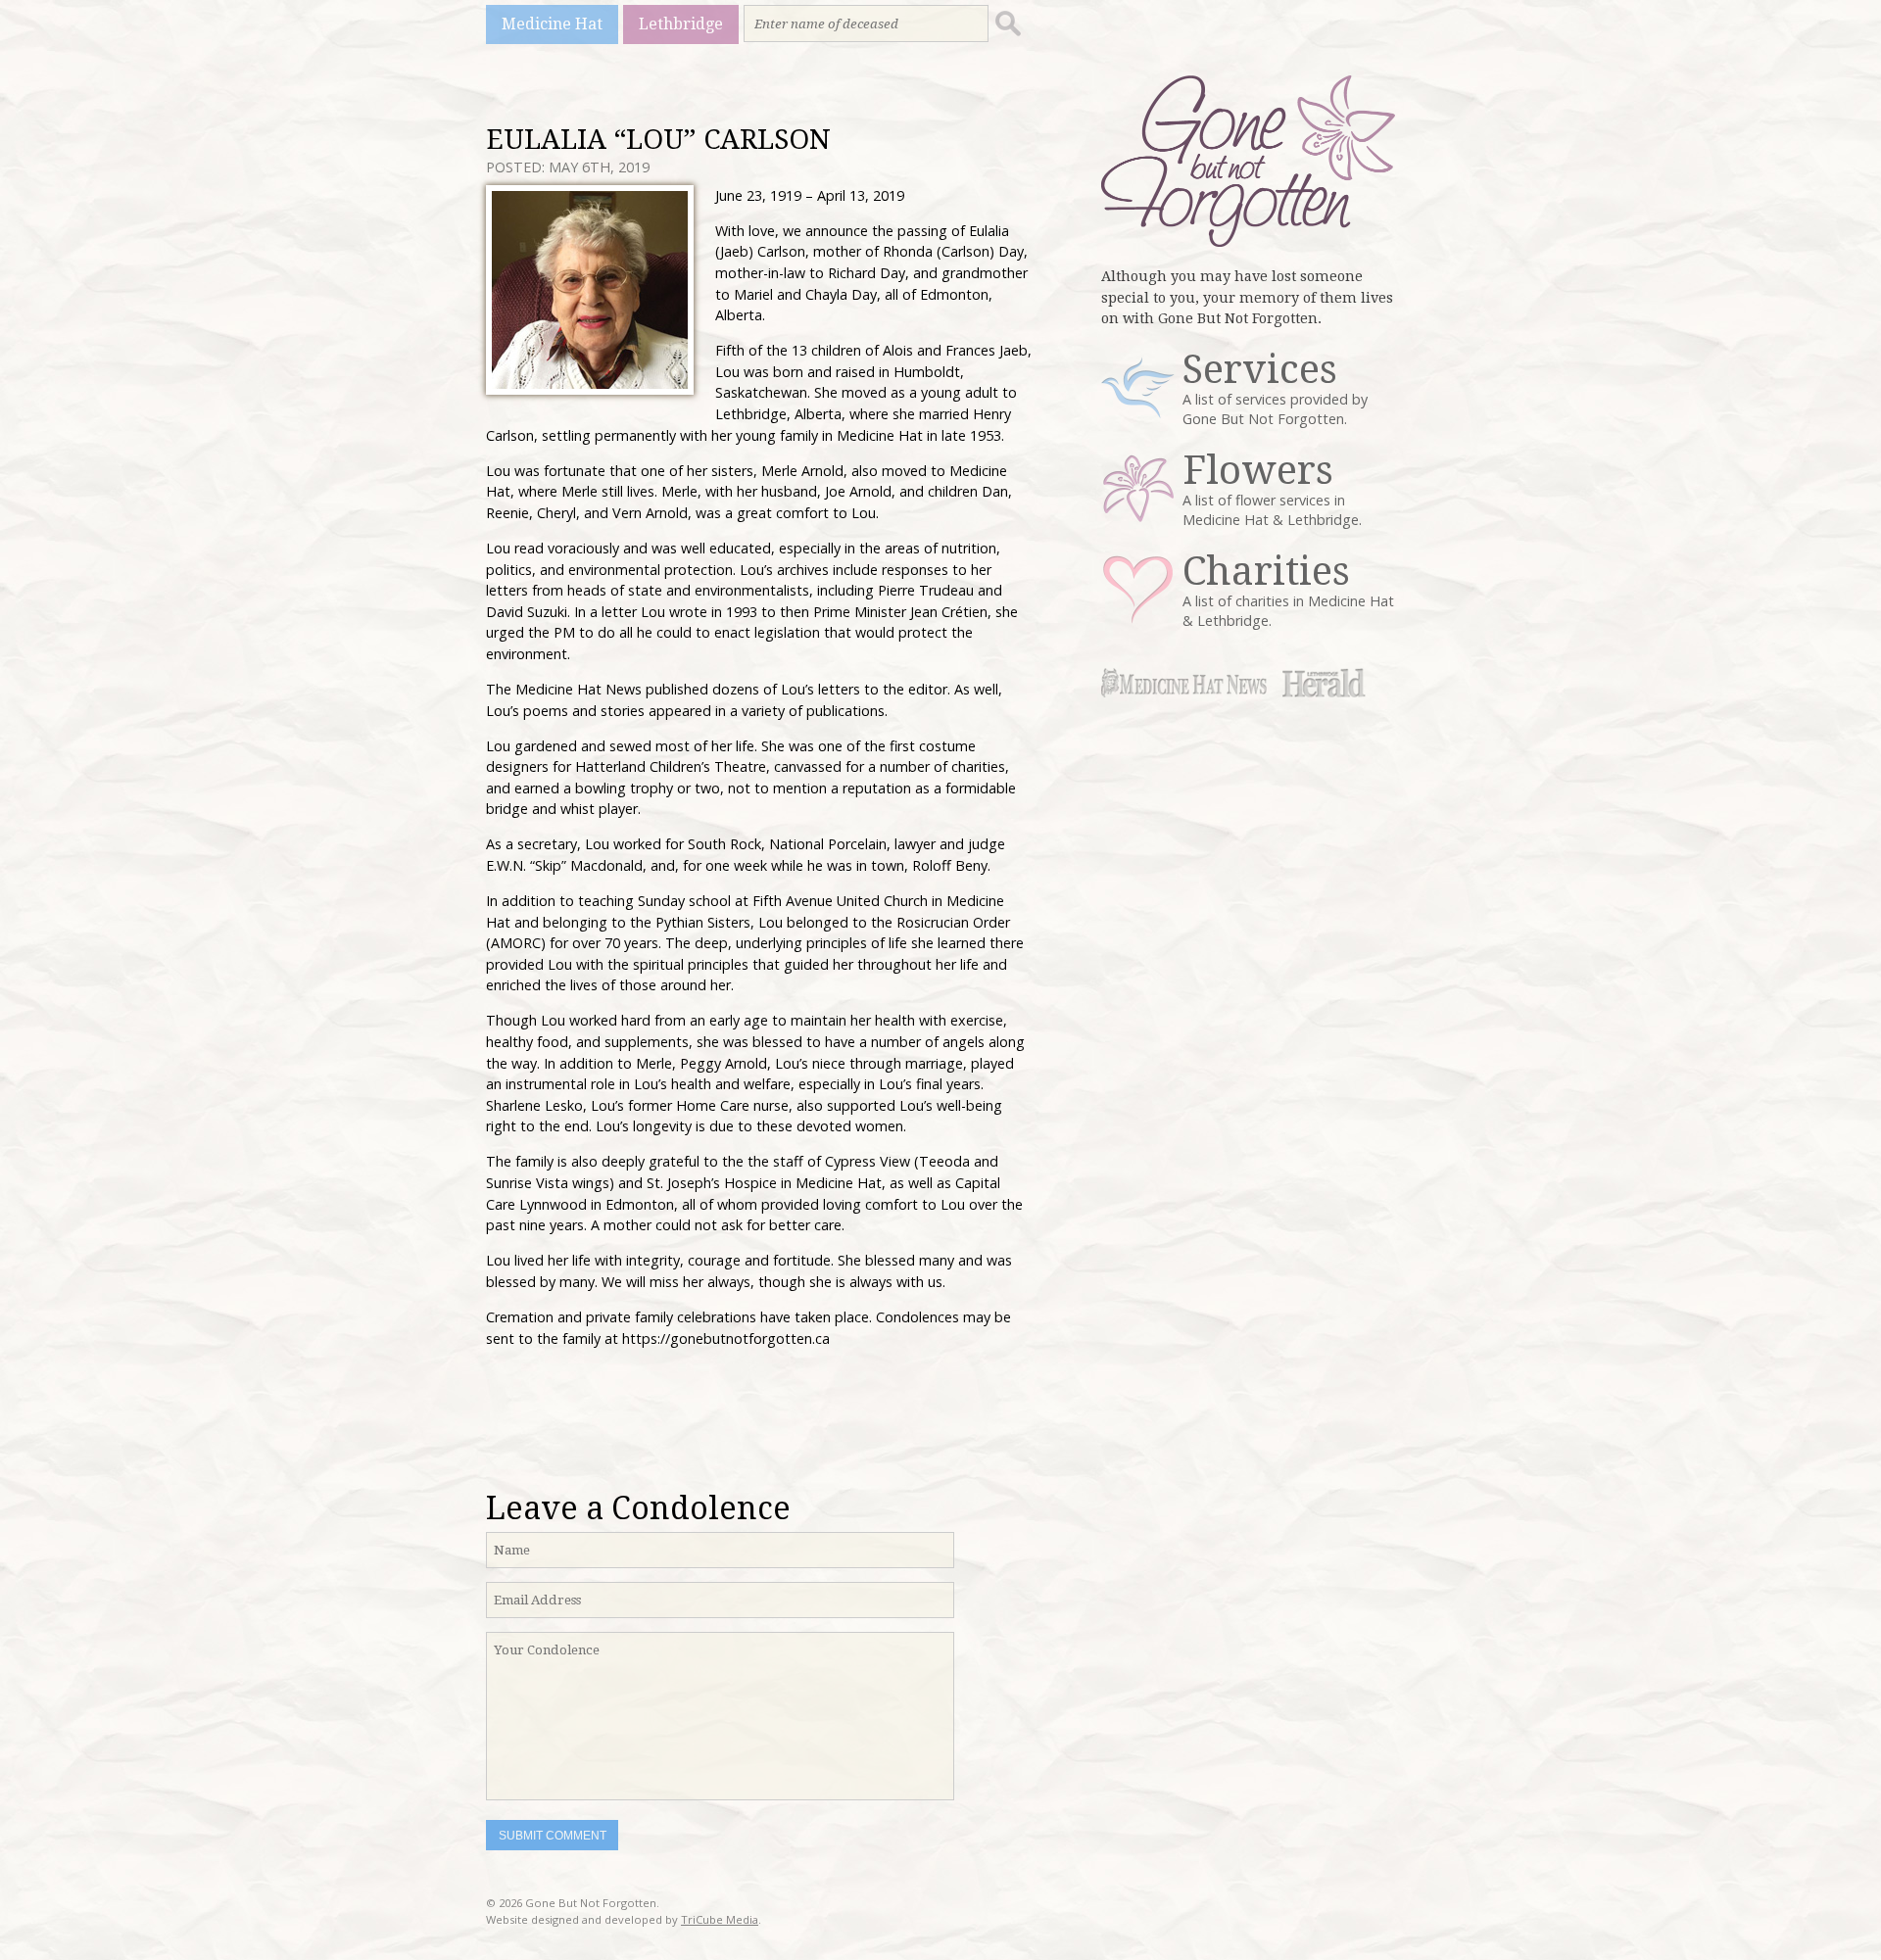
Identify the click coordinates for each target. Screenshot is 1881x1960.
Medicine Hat (552, 24)
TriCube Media (720, 1919)
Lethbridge (681, 24)
